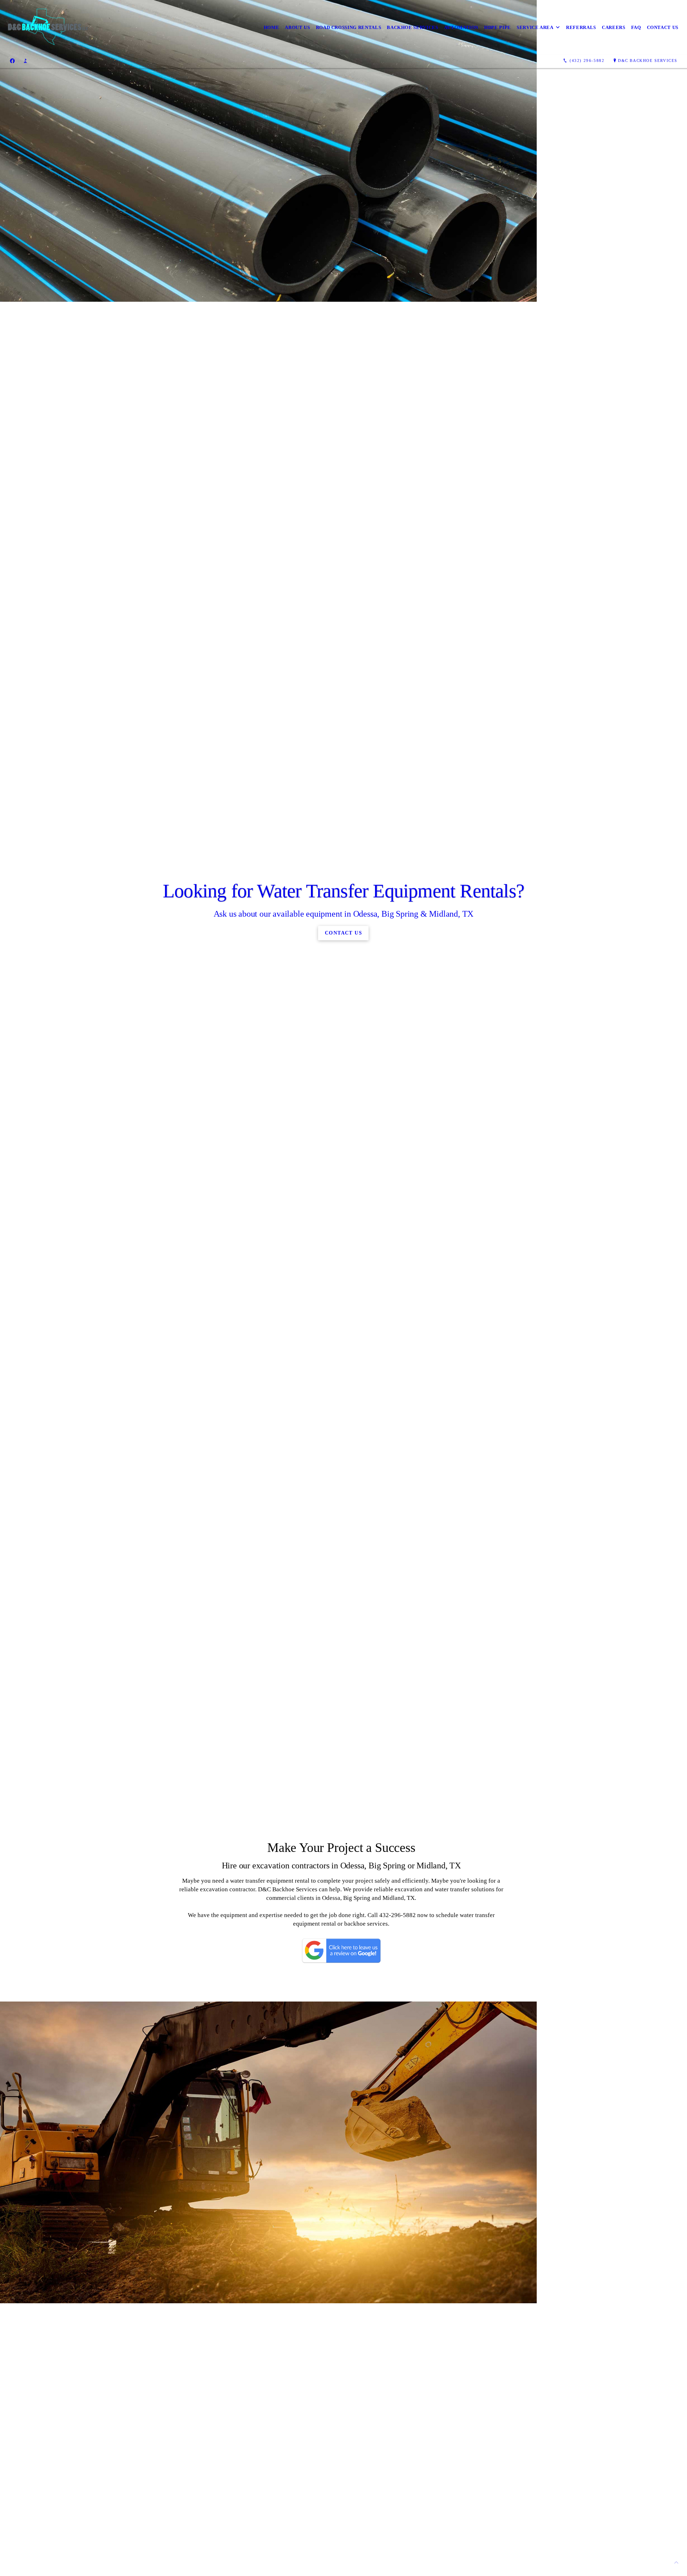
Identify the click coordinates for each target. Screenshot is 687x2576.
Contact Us (663, 27)
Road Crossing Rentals (349, 27)
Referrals (581, 27)
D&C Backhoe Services (648, 60)
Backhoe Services (412, 27)
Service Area (535, 27)
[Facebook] (12, 61)
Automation (461, 27)
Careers (614, 27)
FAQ (636, 27)
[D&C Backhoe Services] (49, 27)
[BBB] (25, 61)
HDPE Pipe (498, 27)
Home (272, 27)
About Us (297, 27)
